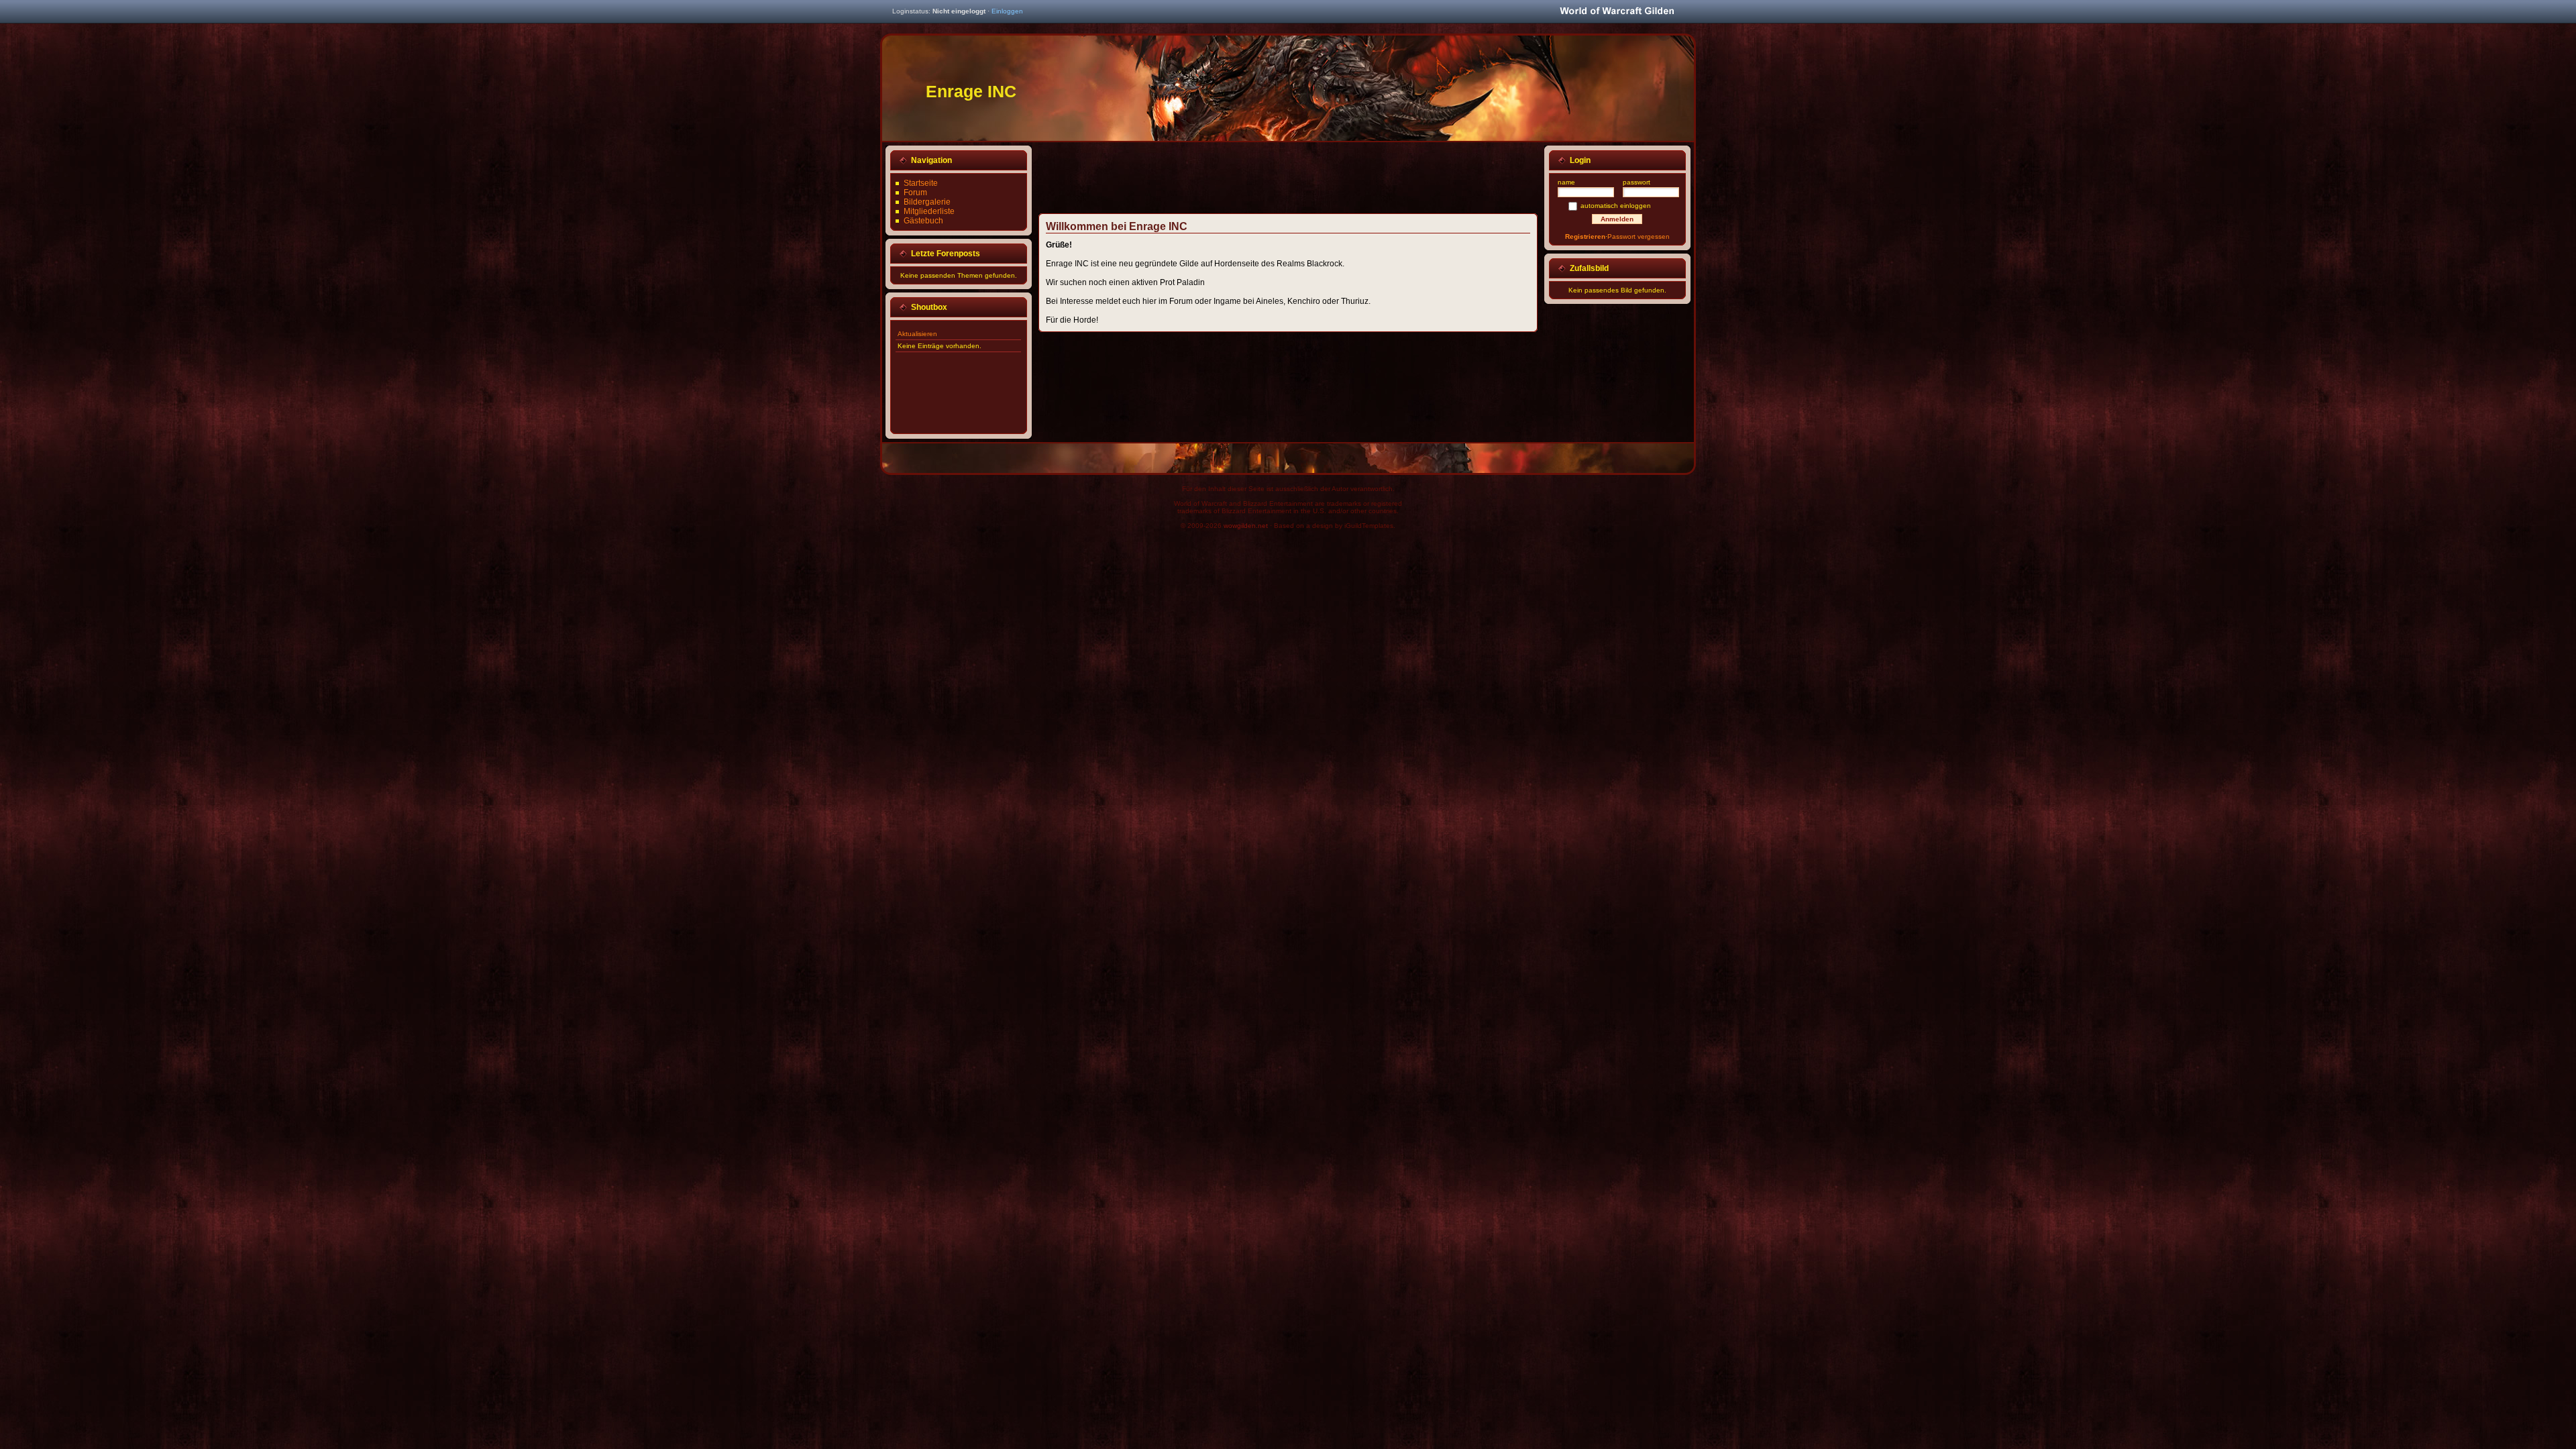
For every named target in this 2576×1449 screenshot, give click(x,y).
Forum (915, 193)
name (1566, 182)
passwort (1636, 182)
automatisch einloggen (1616, 206)
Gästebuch (923, 221)
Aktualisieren (917, 334)
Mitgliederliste (929, 211)
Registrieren (1585, 236)
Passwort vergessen (1639, 236)
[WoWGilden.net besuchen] (1617, 12)
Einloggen (1007, 11)
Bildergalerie (927, 202)
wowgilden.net (1246, 526)
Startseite (921, 183)
